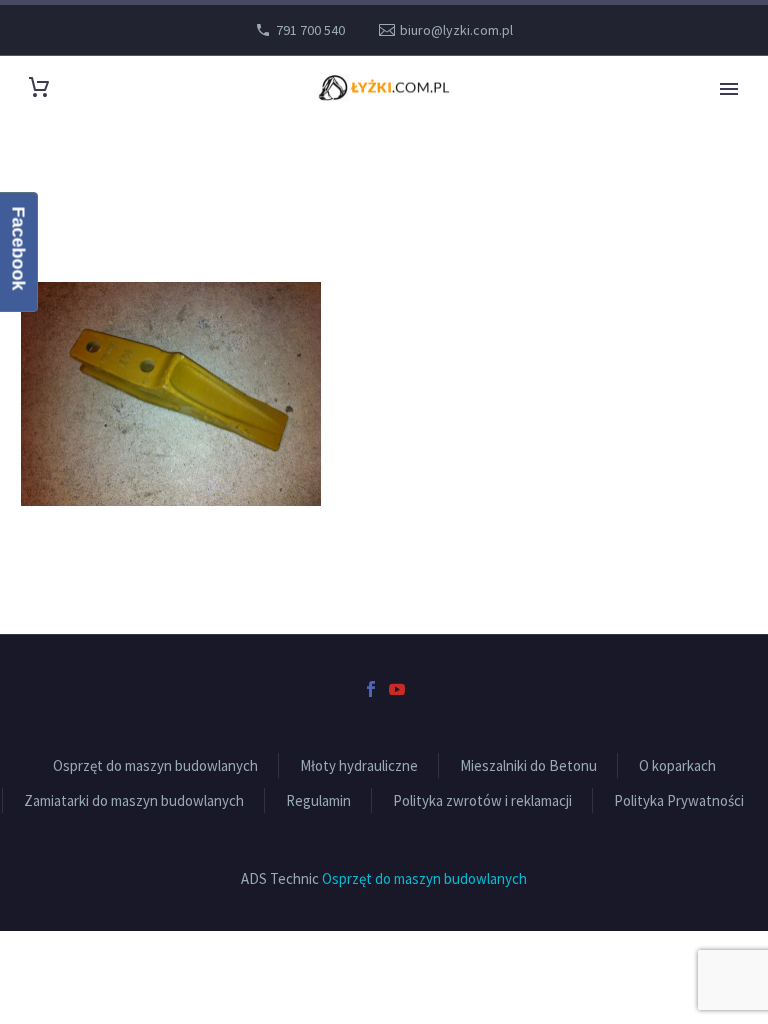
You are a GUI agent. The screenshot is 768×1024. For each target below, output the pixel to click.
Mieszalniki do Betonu (528, 765)
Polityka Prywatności (679, 800)
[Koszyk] (39, 87)
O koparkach (677, 765)
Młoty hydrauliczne (359, 765)
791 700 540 (310, 30)
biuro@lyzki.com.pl (456, 30)
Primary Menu (729, 89)
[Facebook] (371, 689)
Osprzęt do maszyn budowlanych (155, 765)
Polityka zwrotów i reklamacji (482, 800)
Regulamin (318, 800)
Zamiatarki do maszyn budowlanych (134, 800)
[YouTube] (397, 689)
